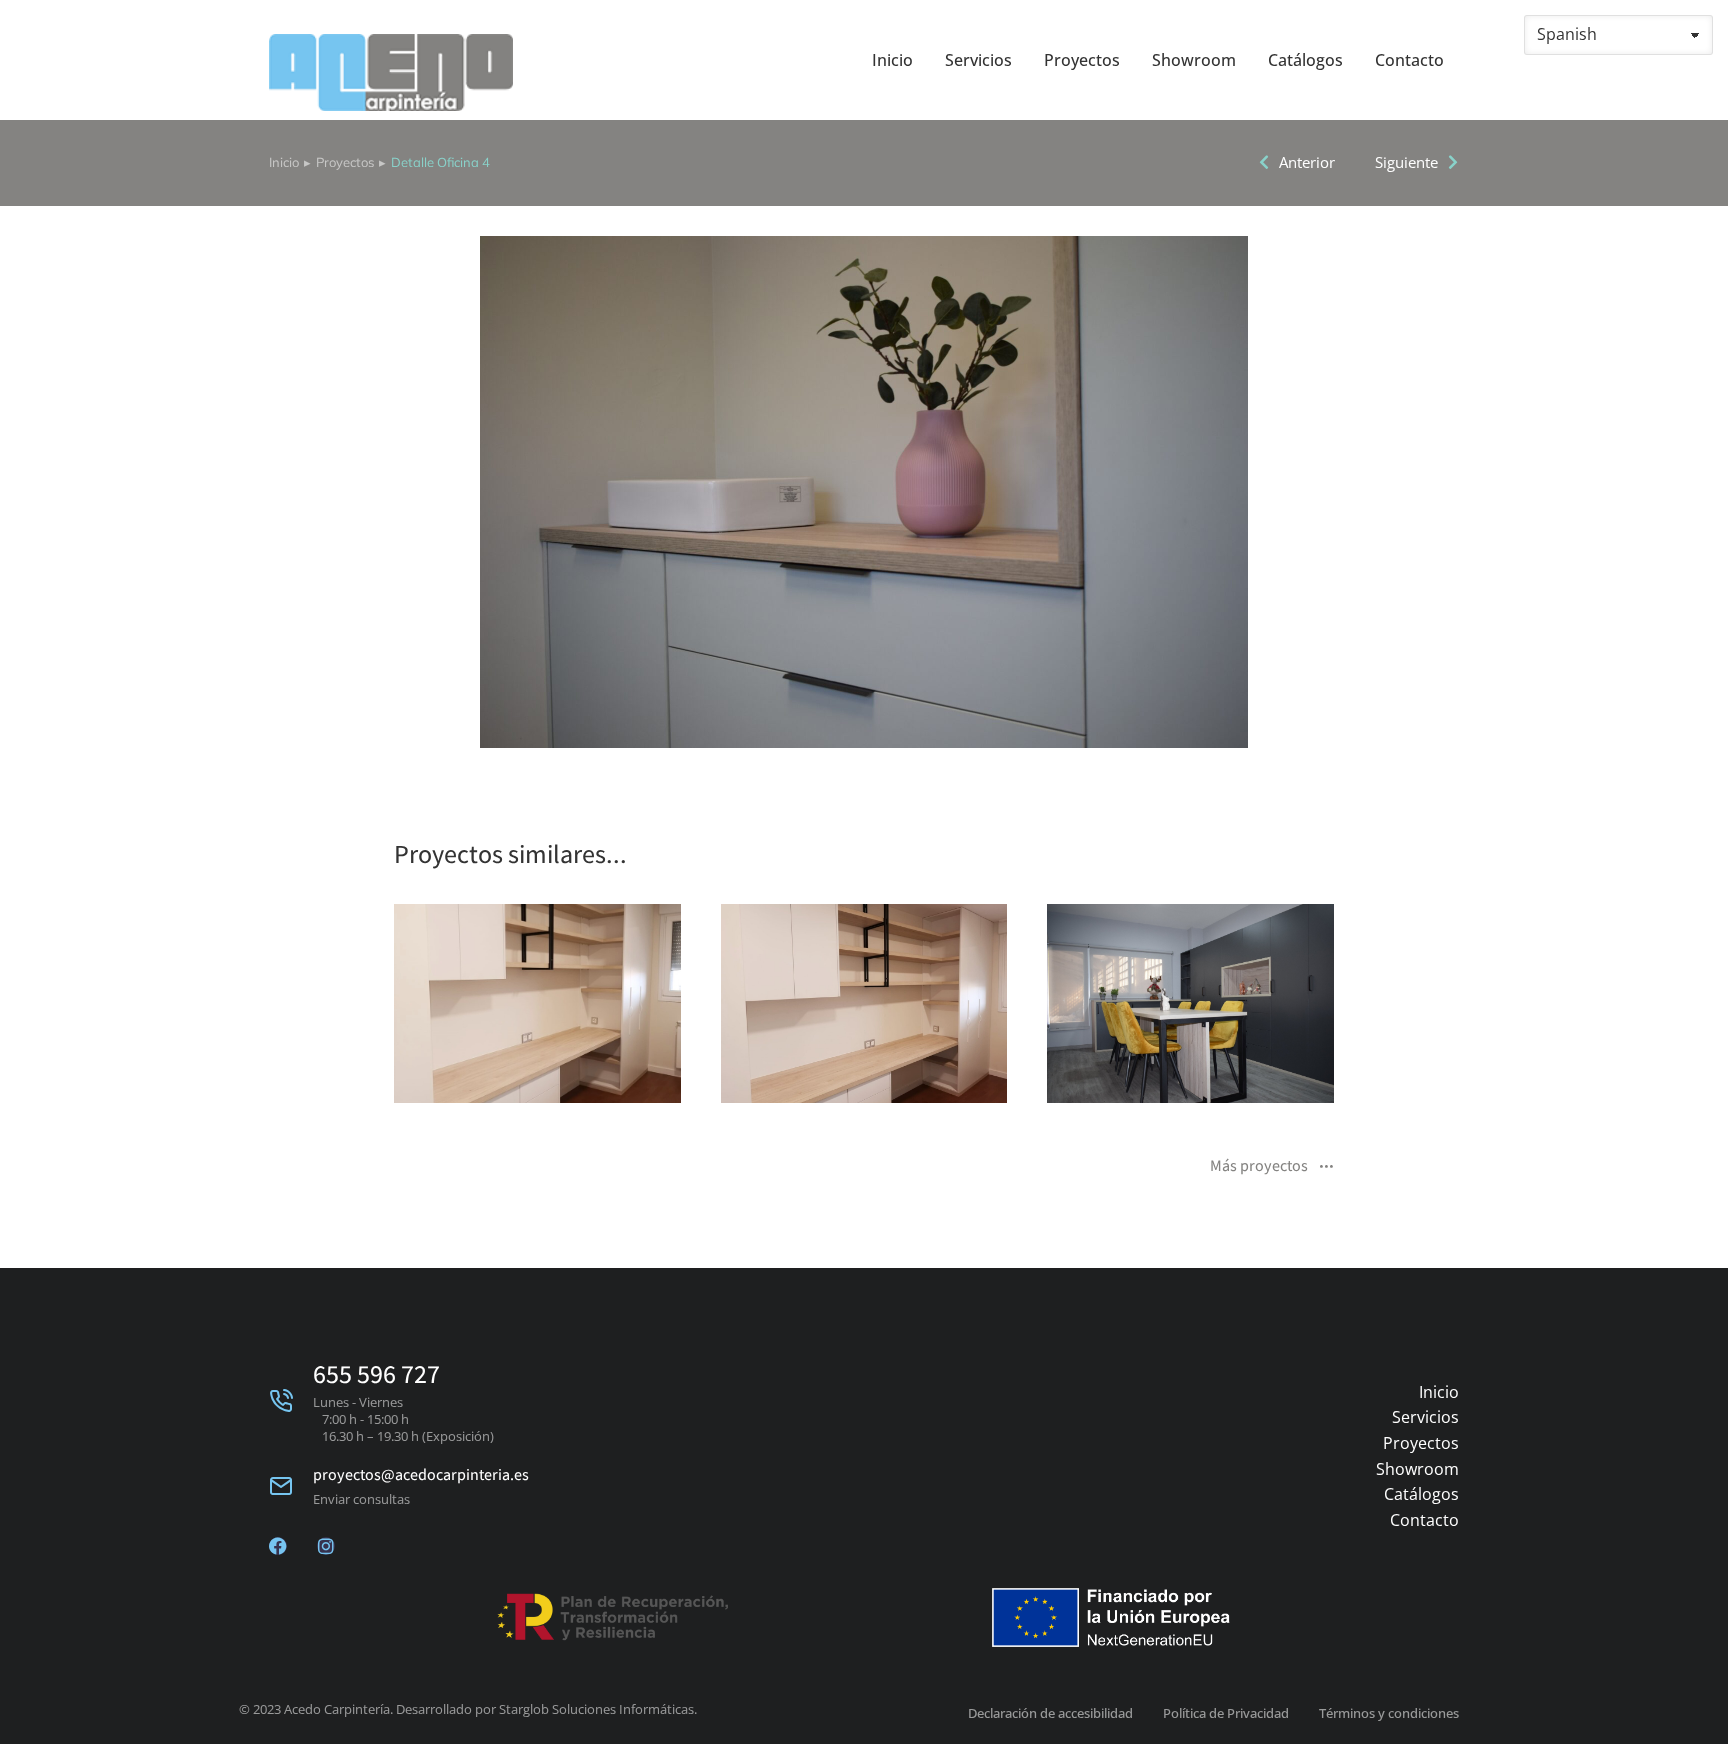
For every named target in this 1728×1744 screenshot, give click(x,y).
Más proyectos (1259, 1167)
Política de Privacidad (1226, 1713)
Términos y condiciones (1389, 1713)
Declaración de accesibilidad (1050, 1713)
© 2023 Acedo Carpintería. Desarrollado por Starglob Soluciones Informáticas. (468, 1709)
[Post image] (537, 1003)
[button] (364, 1016)
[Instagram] (326, 1546)
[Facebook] (278, 1546)
